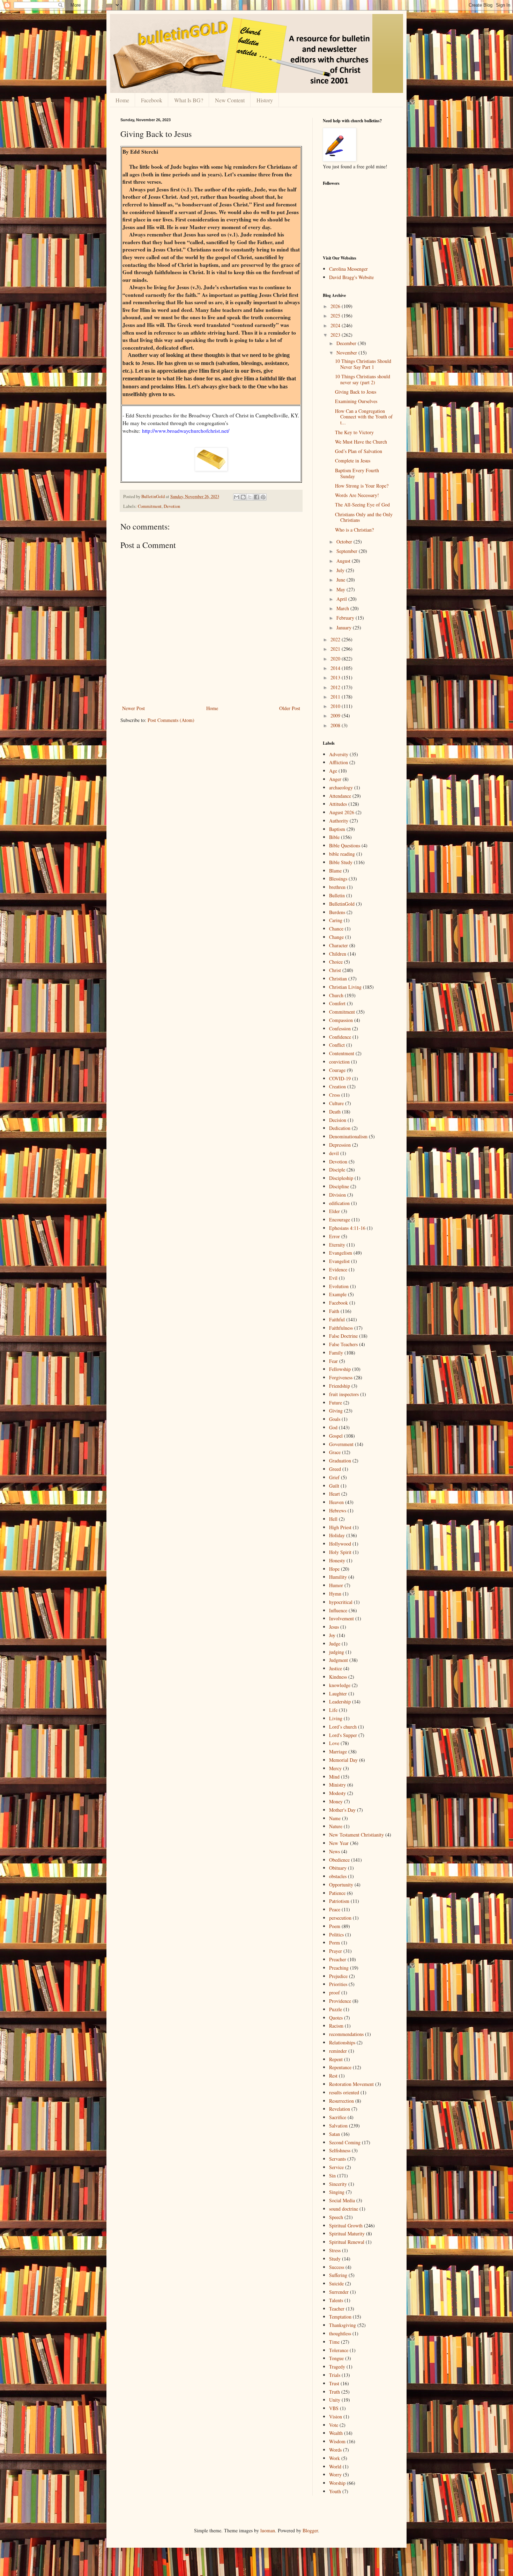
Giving (336, 1411)
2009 (336, 716)
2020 (336, 659)
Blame (335, 871)
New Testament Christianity (356, 1835)
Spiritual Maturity (347, 2234)
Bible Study (341, 862)
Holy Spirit (340, 1552)
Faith (334, 1311)
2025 (336, 316)
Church (336, 995)
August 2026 (342, 812)
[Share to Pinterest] (263, 497)
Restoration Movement (351, 2084)
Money (336, 1801)
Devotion (172, 506)
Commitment (150, 506)
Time (334, 2342)
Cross (334, 1095)
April (342, 599)
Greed (335, 1469)
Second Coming (345, 2142)
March (343, 608)
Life (333, 1710)
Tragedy (337, 2367)
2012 (336, 687)
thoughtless (340, 2333)
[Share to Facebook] (256, 497)
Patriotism (339, 1901)
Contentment (342, 1053)
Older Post (290, 708)
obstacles (338, 1876)
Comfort (337, 1003)
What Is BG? (189, 100)
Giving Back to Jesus (356, 392)
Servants (337, 2159)
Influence (338, 1610)
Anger (335, 779)
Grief (334, 1477)
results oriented (344, 2092)
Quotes (336, 2018)
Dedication (340, 1128)
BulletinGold (342, 904)
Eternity (337, 1245)
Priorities (338, 1984)
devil (334, 1153)
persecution (340, 1918)
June (341, 580)
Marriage (338, 1752)
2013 (336, 677)
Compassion (341, 1020)
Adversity (339, 754)
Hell (333, 1519)
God (333, 1427)
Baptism (337, 829)
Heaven (336, 1502)
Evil (333, 1278)
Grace (335, 1452)
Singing (337, 2192)
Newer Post (133, 708)
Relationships (342, 2042)
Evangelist (339, 1261)
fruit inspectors (344, 1394)
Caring (336, 920)
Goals (335, 1419)
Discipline (339, 1186)
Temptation (340, 2317)
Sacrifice (338, 2117)
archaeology (341, 787)
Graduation (340, 1461)
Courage (337, 1070)
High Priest (340, 1527)
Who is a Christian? (354, 530)
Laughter (338, 1694)
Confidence (340, 1037)
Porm (334, 1943)
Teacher (337, 2309)
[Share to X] (250, 497)
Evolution (339, 1286)
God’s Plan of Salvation (359, 451)
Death (335, 1112)
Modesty (337, 1793)
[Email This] (237, 497)
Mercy (335, 1768)
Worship (337, 2483)
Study (335, 2259)
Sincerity (338, 2184)
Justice (336, 1668)
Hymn (335, 1594)
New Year (339, 1843)
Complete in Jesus (353, 461)
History (265, 100)
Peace (335, 1909)
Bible (334, 837)
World (335, 2466)
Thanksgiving (343, 2325)
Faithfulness (341, 1328)
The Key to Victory (354, 432)
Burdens (337, 912)
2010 (336, 706)
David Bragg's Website (351, 277)
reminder (338, 2051)
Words (335, 2450)
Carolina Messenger (348, 269)
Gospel (336, 1436)
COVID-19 (340, 1078)
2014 (336, 668)
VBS (334, 2408)
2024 (336, 325)
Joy (332, 1635)
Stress (335, 2250)
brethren (337, 887)
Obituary (338, 1868)
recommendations (346, 2034)
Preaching (339, 1968)
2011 (336, 697)
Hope (334, 1569)
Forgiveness (341, 1377)
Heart (334, 1494)
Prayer (336, 1951)
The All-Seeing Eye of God (362, 505)
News (334, 1851)
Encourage (340, 1220)
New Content (230, 100)
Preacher (338, 1959)
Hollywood (340, 1544)
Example (338, 1294)
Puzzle (336, 2009)
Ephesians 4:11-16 (347, 1228)
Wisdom (337, 2441)
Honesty (337, 1560)
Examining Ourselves (356, 401)
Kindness (338, 1677)
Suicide (336, 2283)
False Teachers (343, 1344)
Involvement (341, 1618)
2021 (336, 649)
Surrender (339, 2292)
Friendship (340, 1386)
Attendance (340, 796)
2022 (336, 639)
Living (336, 1718)
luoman (268, 2530)
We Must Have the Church (361, 442)
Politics (336, 1935)
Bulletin (337, 895)
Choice (336, 962)
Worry (335, 2475)
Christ (335, 970)
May (341, 589)
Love (334, 1743)
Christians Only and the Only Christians (364, 517)
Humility (338, 1577)
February (346, 618)
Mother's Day (342, 1810)
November (347, 353)
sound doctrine (344, 2209)
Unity (335, 2400)
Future (336, 1403)
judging (337, 1652)
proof (334, 1993)
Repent (336, 2059)
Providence (340, 2001)
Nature (336, 1826)
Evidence (338, 1269)
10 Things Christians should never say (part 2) (363, 379)
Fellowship (340, 1369)
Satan (334, 2134)
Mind (334, 1777)
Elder (334, 1211)
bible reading (342, 854)
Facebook (152, 100)
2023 (336, 335)
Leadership (340, 1702)
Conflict (337, 1045)
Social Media (342, 2200)
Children (338, 954)
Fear (333, 1361)
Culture (336, 1103)
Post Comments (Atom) (171, 720)
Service (336, 2167)
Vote (334, 2425)
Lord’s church (343, 1727)
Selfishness (340, 2150)
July (341, 570)
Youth (335, 2491)
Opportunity (341, 1885)
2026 (336, 306)
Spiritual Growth (346, 2225)
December (347, 343)
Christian (338, 979)
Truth (334, 2392)
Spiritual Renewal (347, 2242)
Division (337, 1195)
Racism (336, 2026)
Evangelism (341, 1253)
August (344, 561)
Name (335, 1818)
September (348, 551)
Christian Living (345, 987)
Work (334, 2458)
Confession (340, 1028)
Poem (335, 1926)
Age (333, 771)
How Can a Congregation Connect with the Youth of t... (364, 417)
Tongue (336, 2358)
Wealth (336, 2433)
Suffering (338, 2275)
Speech (336, 2217)
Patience (337, 1893)
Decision (338, 1120)
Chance (336, 929)
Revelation (340, 2109)
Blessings (338, 879)
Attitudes (338, 804)
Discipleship (341, 1178)
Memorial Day (343, 1760)
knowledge (340, 1685)
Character (339, 945)
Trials (335, 2375)
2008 (336, 725)
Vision (336, 2417)
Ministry (337, 1785)
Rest (333, 2076)
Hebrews (338, 1510)
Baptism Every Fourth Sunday (357, 473)
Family (336, 1353)
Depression (340, 1145)
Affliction (339, 762)
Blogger (310, 2530)
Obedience (339, 1860)
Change (336, 937)
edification (339, 1203)
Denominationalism (348, 1136)
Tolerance (339, 2350)
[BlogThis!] (243, 497)
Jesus (334, 1627)
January (345, 627)
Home (122, 100)
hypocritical (341, 1602)
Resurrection (341, 2101)
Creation (337, 1086)
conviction (339, 1062)
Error (334, 1236)
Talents (336, 2300)
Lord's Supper (343, 1735)
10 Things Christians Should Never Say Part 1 (363, 364)
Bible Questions (345, 845)
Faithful (337, 1319)
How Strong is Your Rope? (362, 486)
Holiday (337, 1535)
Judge (335, 1644)
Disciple (337, 1170)
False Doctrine (343, 1336)
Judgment (339, 1660)
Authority (339, 821)
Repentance (340, 2067)
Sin (332, 2176)
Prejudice (338, 1976)
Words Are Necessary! (357, 495)
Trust (334, 2383)
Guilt (334, 1486)
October (345, 542)
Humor (336, 1585)
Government (341, 1444)
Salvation (338, 2126)
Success (337, 2267)
